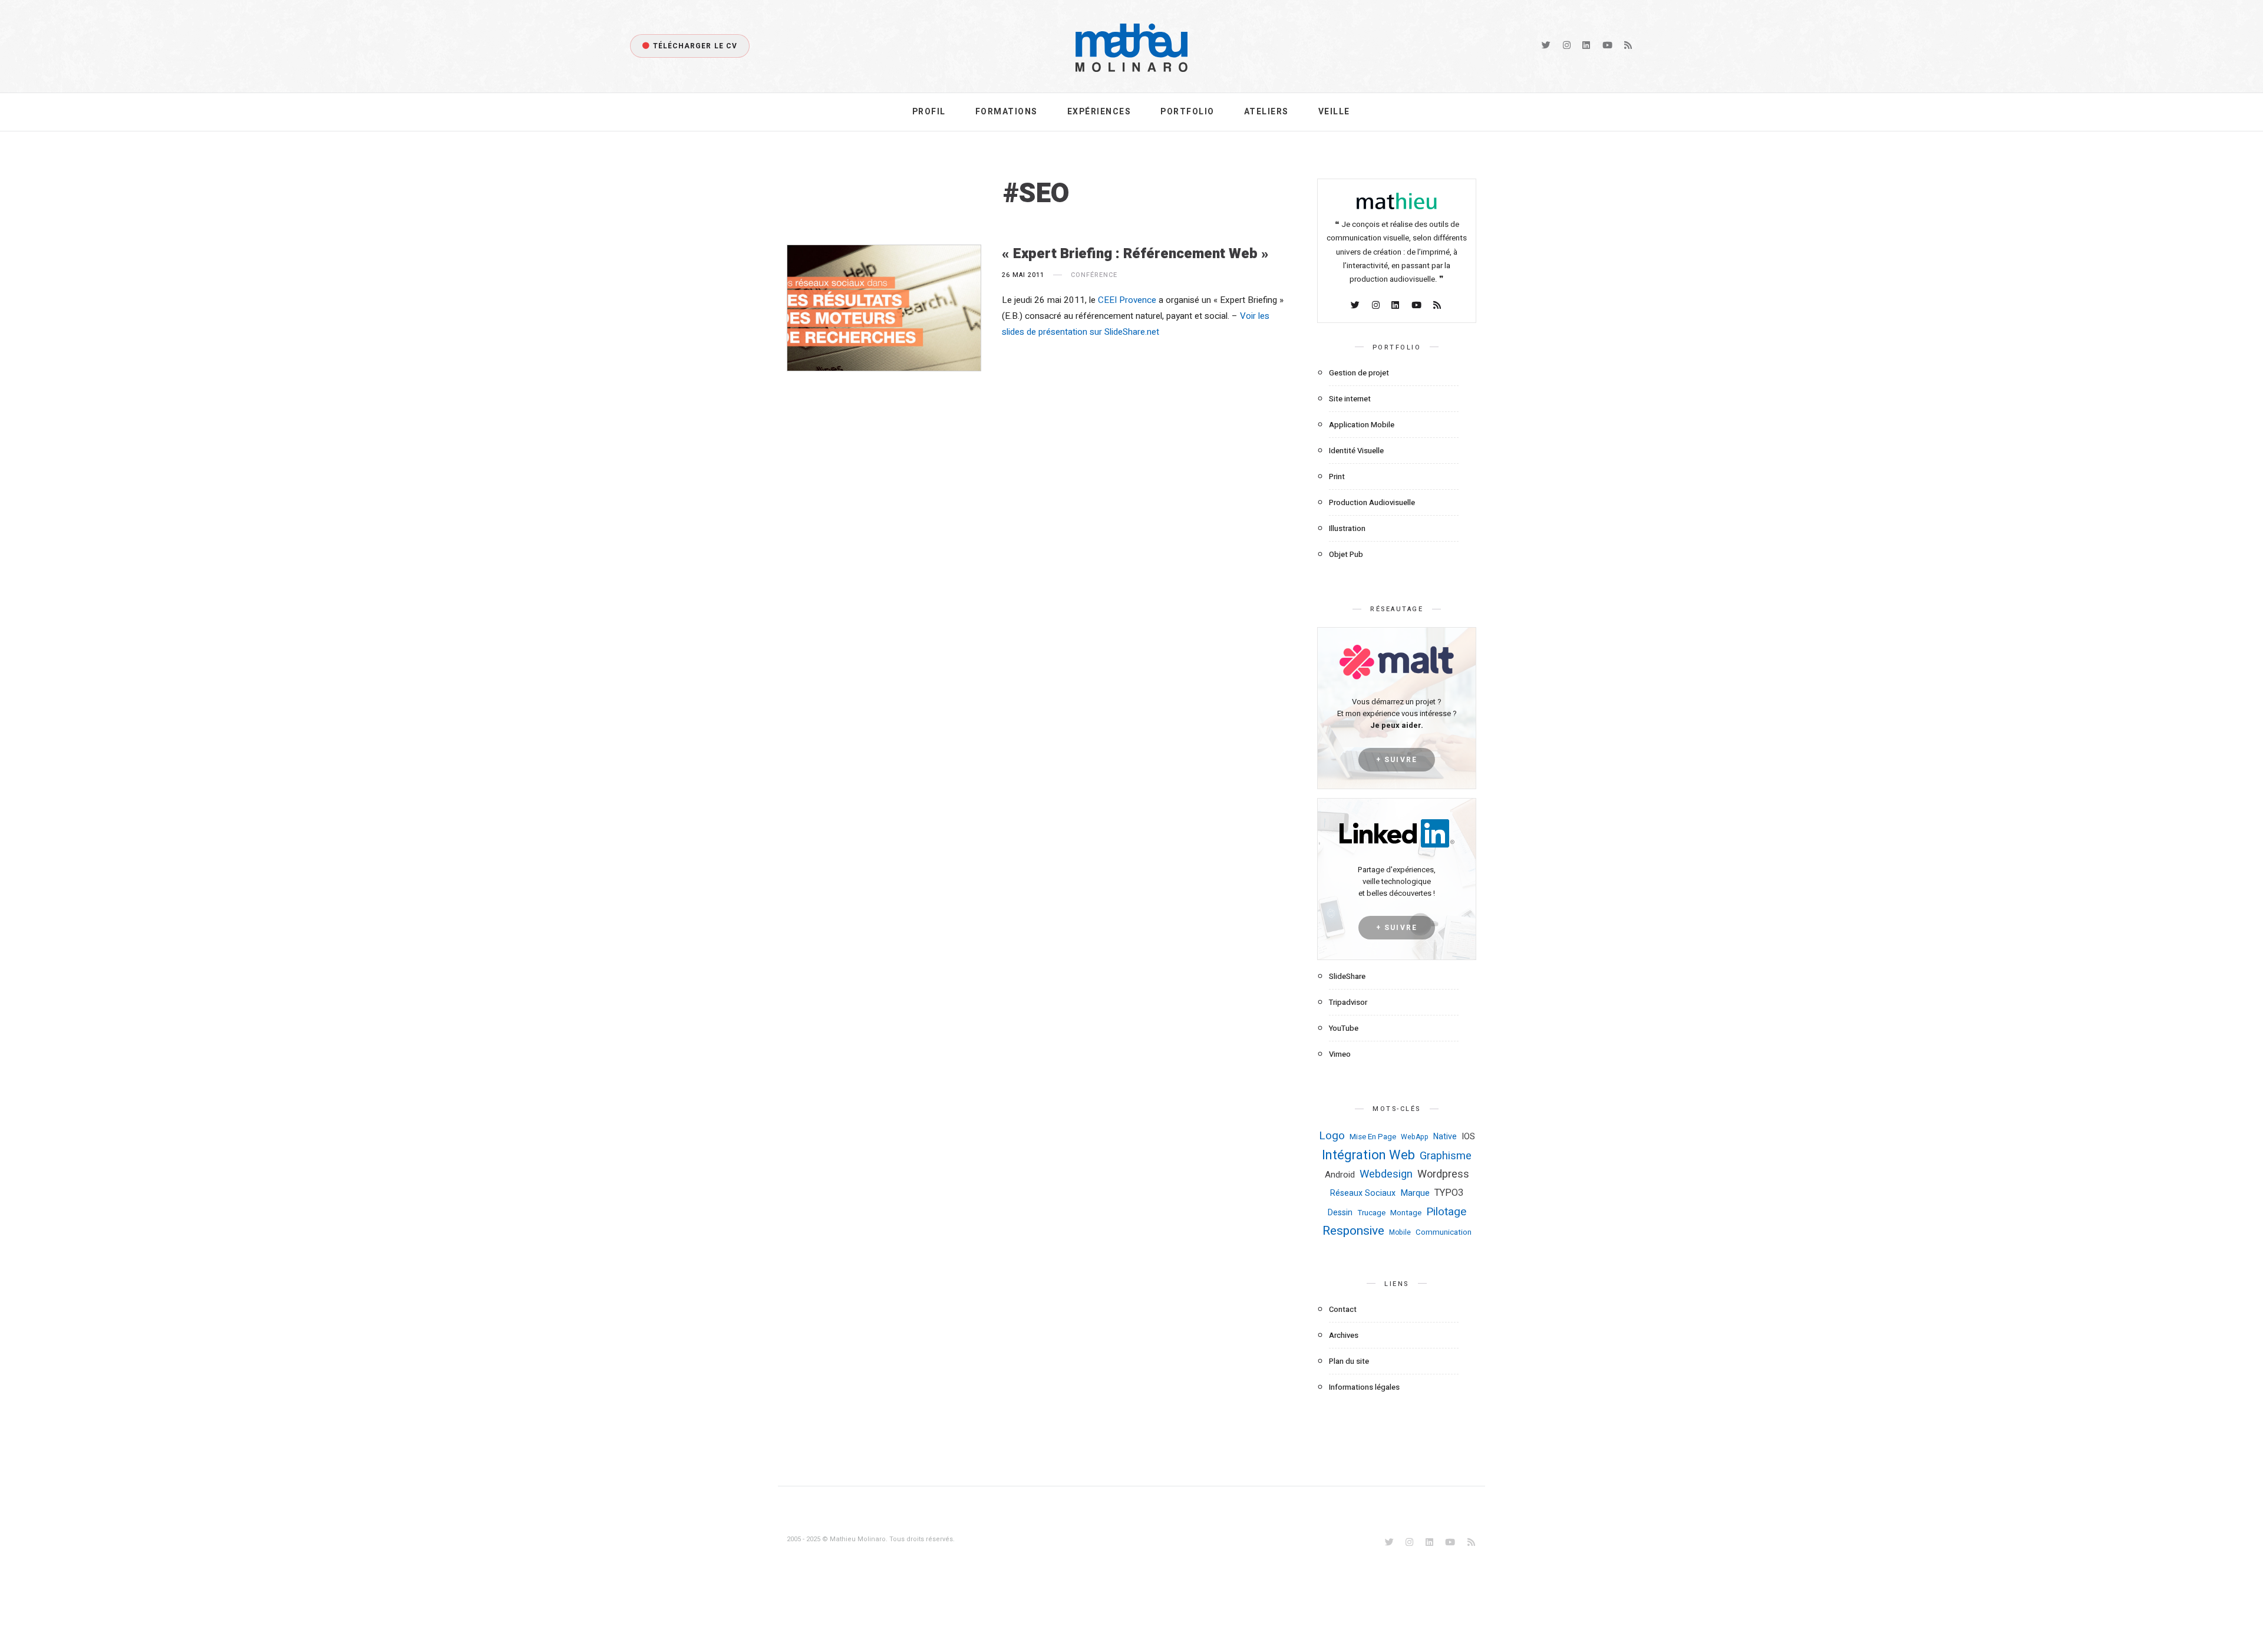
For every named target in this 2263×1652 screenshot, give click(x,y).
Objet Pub (1346, 554)
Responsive (1353, 1231)
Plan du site (1349, 1361)
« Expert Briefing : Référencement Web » (1135, 254)
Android (1340, 1175)
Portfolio (1187, 112)
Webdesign (1386, 1174)
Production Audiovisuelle (1372, 502)
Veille (1334, 112)
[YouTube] (1608, 46)
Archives (1344, 1335)
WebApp (1415, 1137)
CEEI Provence (1127, 300)
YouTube (1344, 1028)
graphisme (1446, 1156)
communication (1444, 1232)
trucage (1371, 1213)
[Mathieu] (1397, 205)
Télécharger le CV (695, 46)
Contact (1343, 1309)
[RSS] (1629, 46)
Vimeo (1340, 1054)
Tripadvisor (1348, 1002)
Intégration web (1368, 1155)
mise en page (1373, 1137)
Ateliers (1266, 112)
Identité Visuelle (1356, 451)
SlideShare (1347, 976)
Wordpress (1443, 1174)
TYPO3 (1449, 1193)
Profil (929, 112)
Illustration (1347, 528)
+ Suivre (1397, 760)
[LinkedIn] (1587, 46)
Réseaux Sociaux (1363, 1193)
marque (1415, 1193)
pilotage (1446, 1212)
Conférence (1094, 275)
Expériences (1099, 112)
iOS (1468, 1136)
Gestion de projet (1359, 373)
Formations (1007, 112)
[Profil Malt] (1397, 662)
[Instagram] (1568, 46)
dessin (1340, 1213)
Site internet (1350, 399)
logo (1332, 1136)
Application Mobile (1362, 425)
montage (1406, 1213)
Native (1445, 1137)
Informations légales (1364, 1387)
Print (1337, 477)
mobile (1400, 1232)
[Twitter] (1547, 46)
